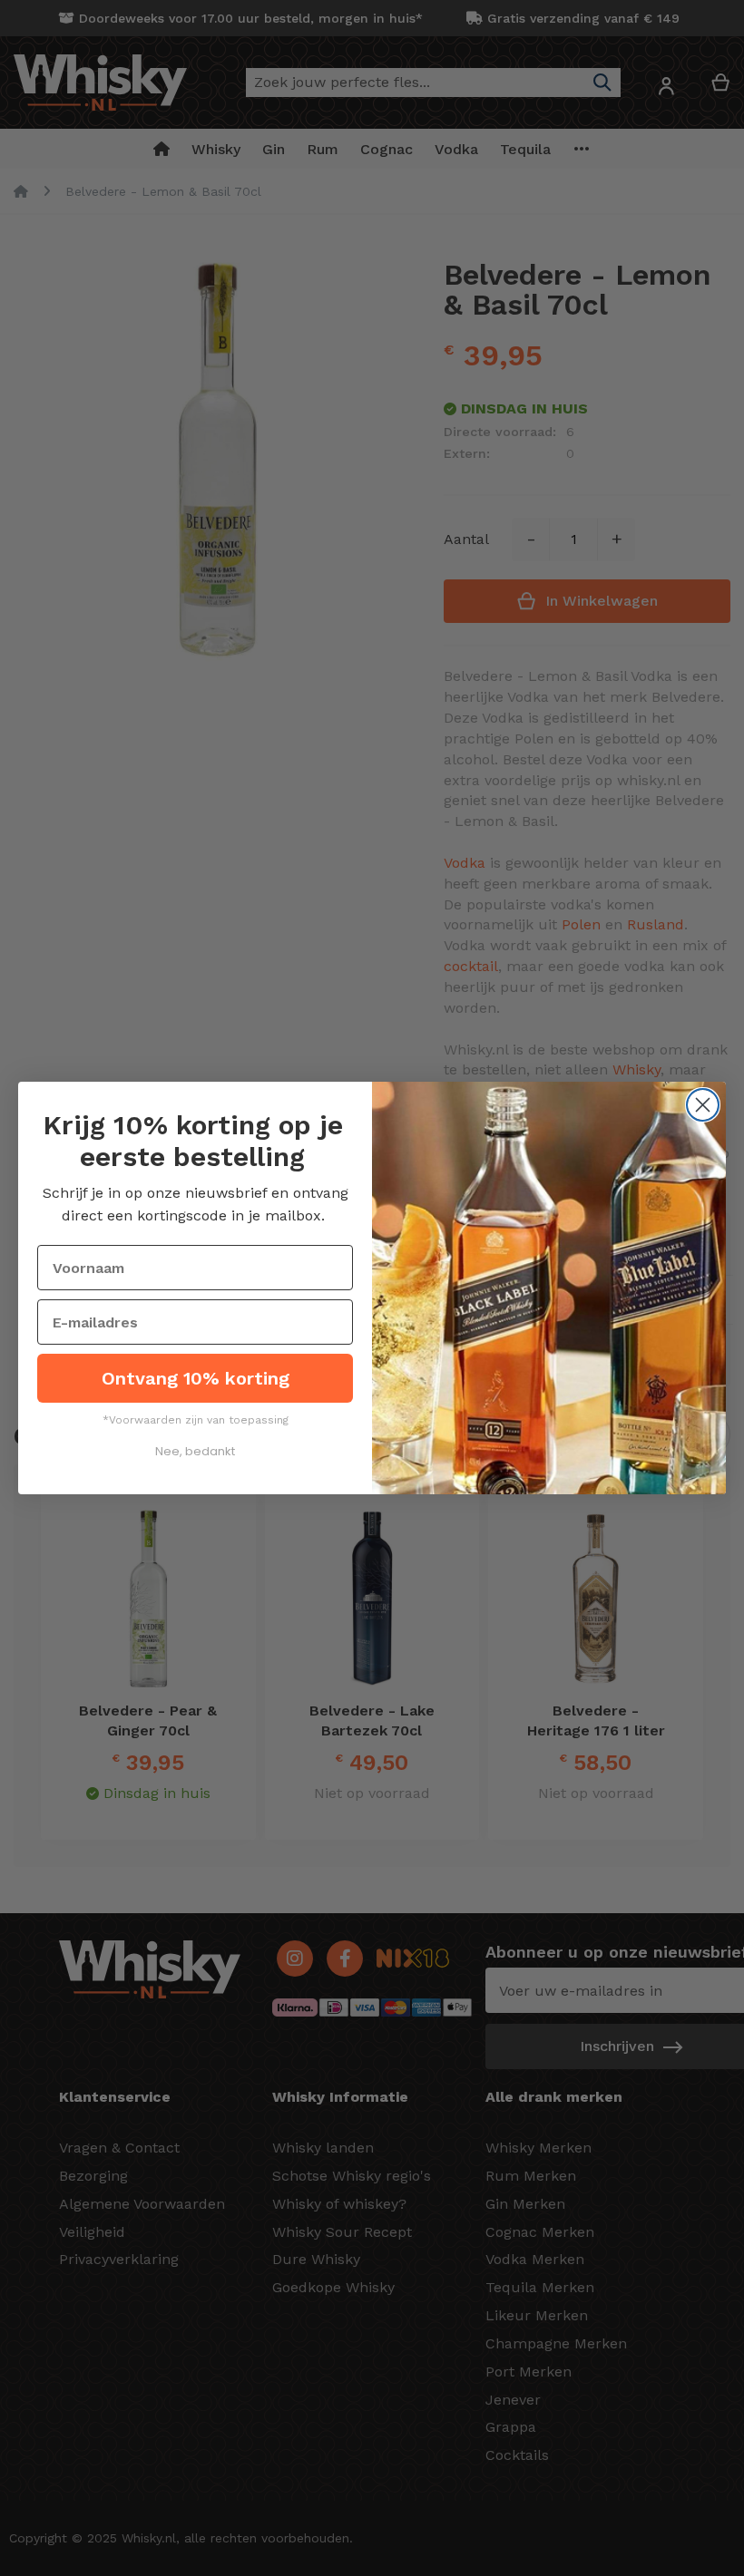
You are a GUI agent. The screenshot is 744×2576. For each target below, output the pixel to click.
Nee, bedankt (195, 1451)
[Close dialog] (703, 1105)
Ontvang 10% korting (196, 1378)
